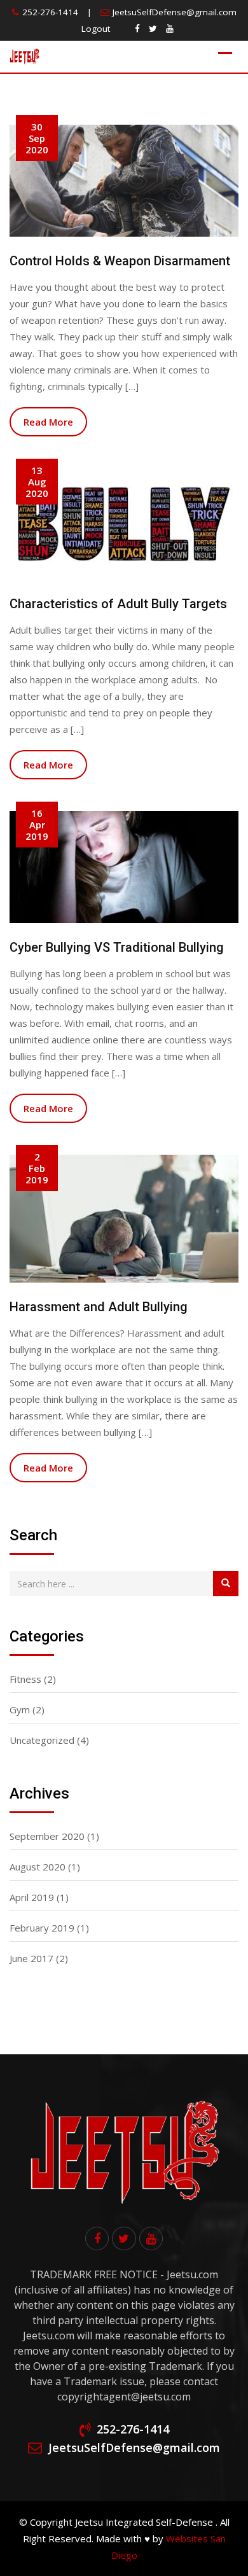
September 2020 (47, 1836)
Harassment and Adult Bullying (99, 1307)
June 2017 (31, 1958)
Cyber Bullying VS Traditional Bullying (117, 947)
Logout (96, 29)
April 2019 (32, 1897)
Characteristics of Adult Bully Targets (118, 604)
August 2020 (38, 1867)
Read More (48, 422)
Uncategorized (42, 1740)
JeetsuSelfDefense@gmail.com (175, 12)
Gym (20, 1709)
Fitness (25, 1679)
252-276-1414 (50, 12)
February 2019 (42, 1928)
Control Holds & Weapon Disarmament (120, 261)
